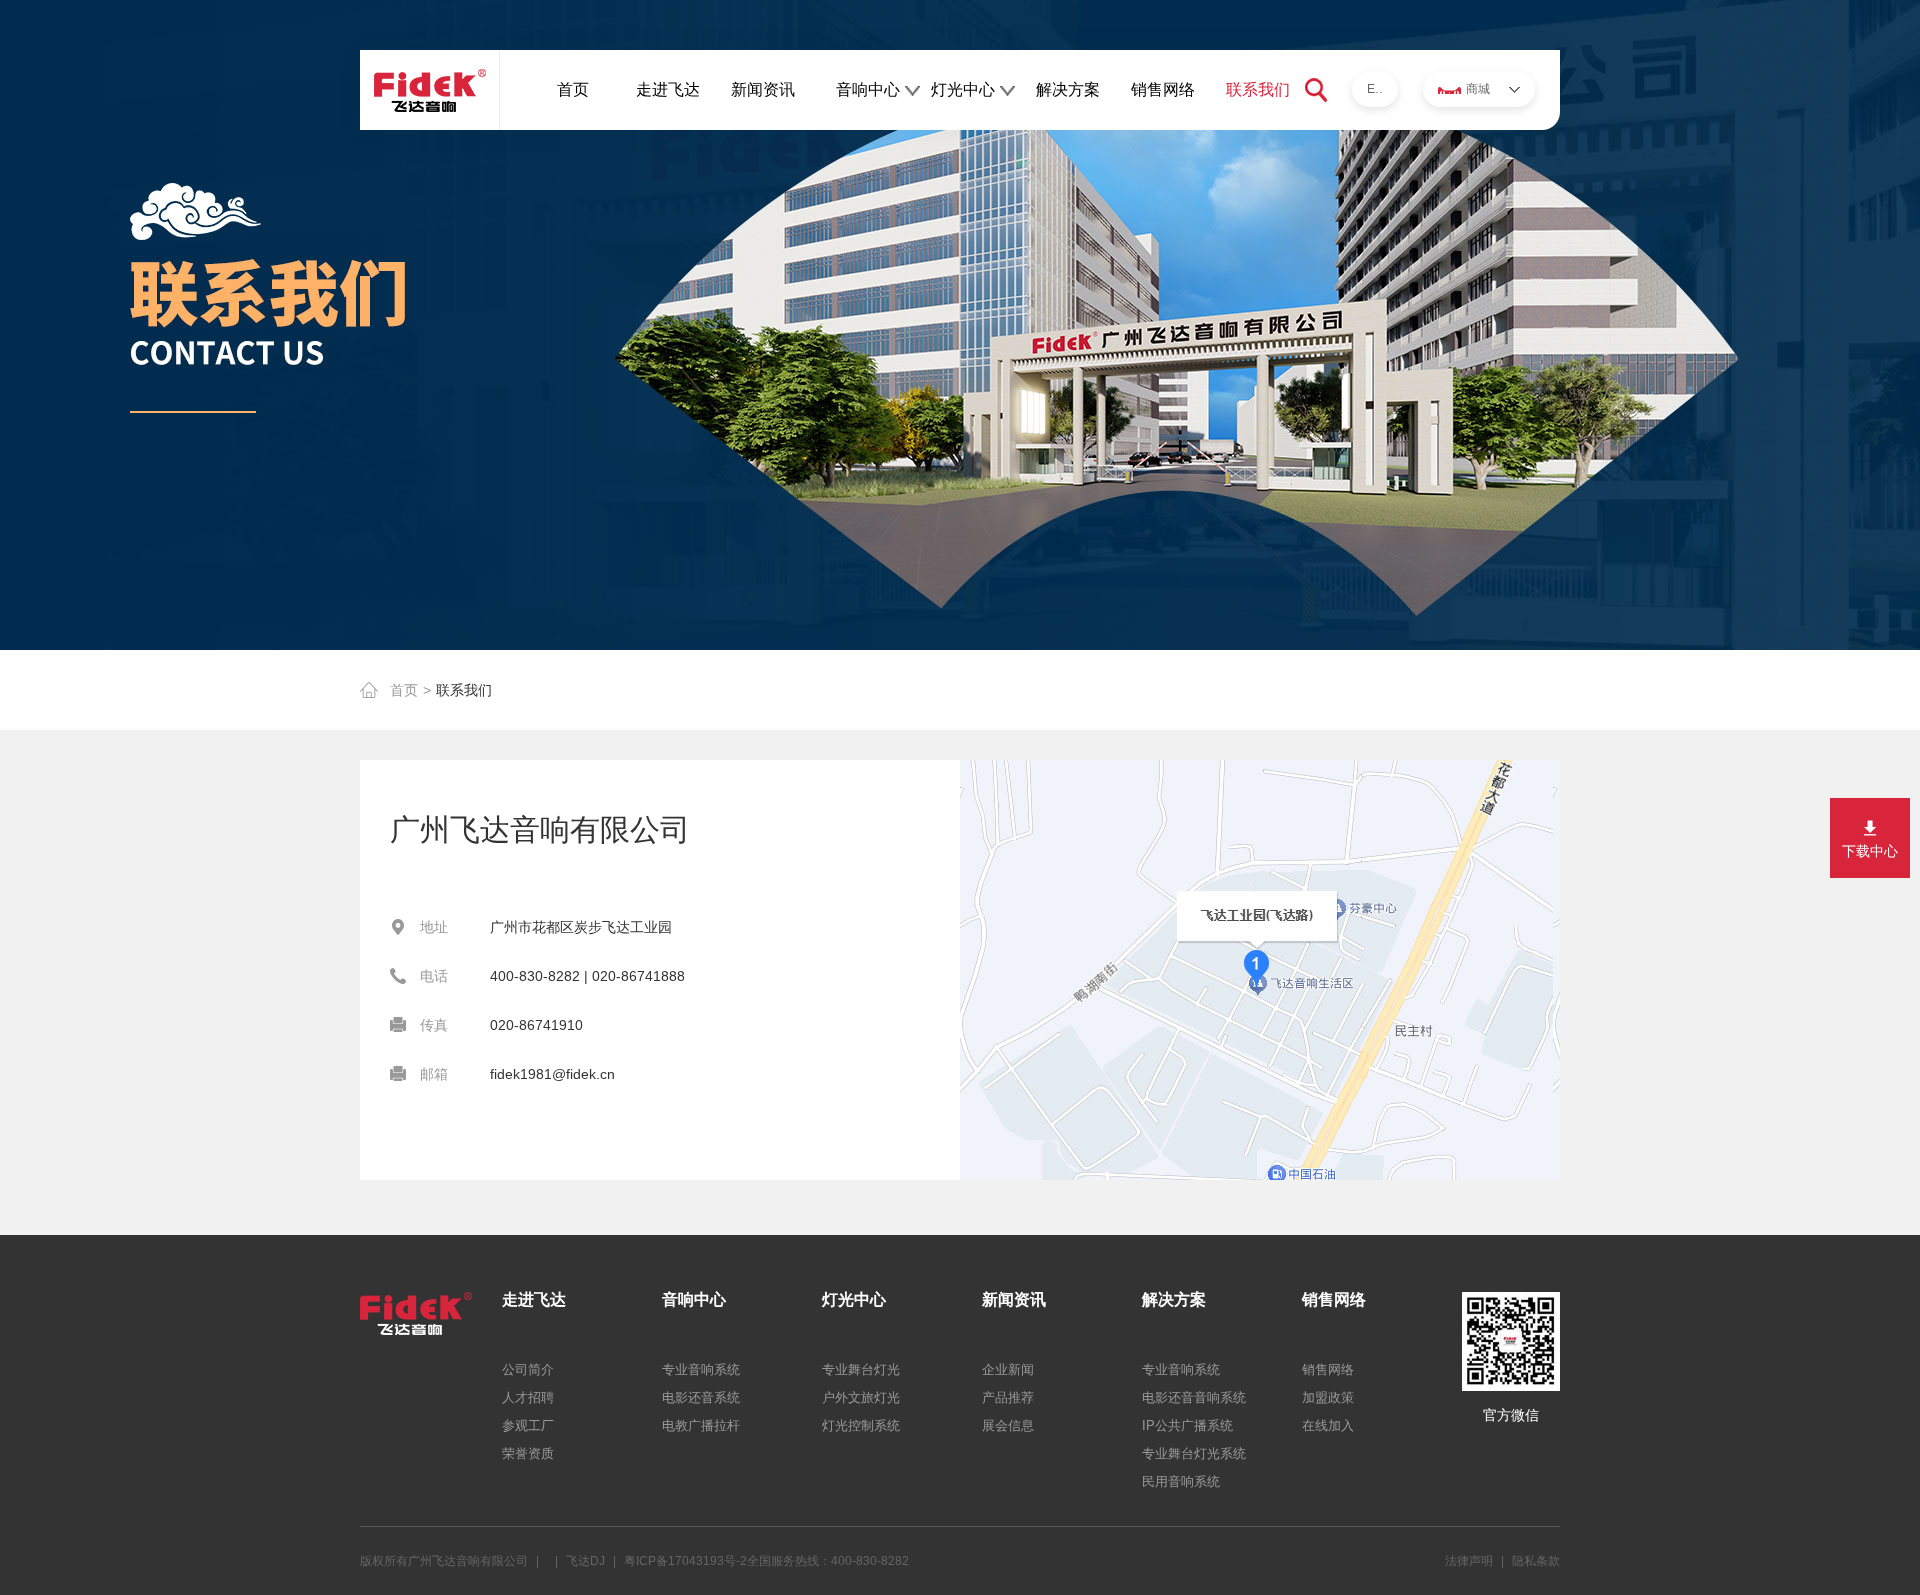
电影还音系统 (701, 1397)
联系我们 (1258, 89)
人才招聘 (528, 1397)
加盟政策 (1328, 1397)
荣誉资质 (528, 1453)
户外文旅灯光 (861, 1397)
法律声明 (1469, 1561)
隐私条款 (1536, 1561)
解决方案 (1068, 89)
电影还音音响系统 (1194, 1397)
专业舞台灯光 (861, 1369)
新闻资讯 (763, 89)
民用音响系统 (1181, 1481)
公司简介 (528, 1369)
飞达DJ (585, 1561)
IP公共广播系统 (1187, 1425)
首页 (573, 89)
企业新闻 (1008, 1369)
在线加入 (1328, 1425)
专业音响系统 (701, 1369)
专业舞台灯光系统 (1194, 1453)
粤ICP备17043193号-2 (685, 1561)
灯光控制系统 (861, 1425)
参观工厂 (528, 1425)
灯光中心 (963, 89)
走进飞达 (668, 89)
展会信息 (1008, 1425)
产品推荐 (1008, 1397)
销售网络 (1163, 89)
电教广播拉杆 (701, 1425)
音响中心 (868, 89)
